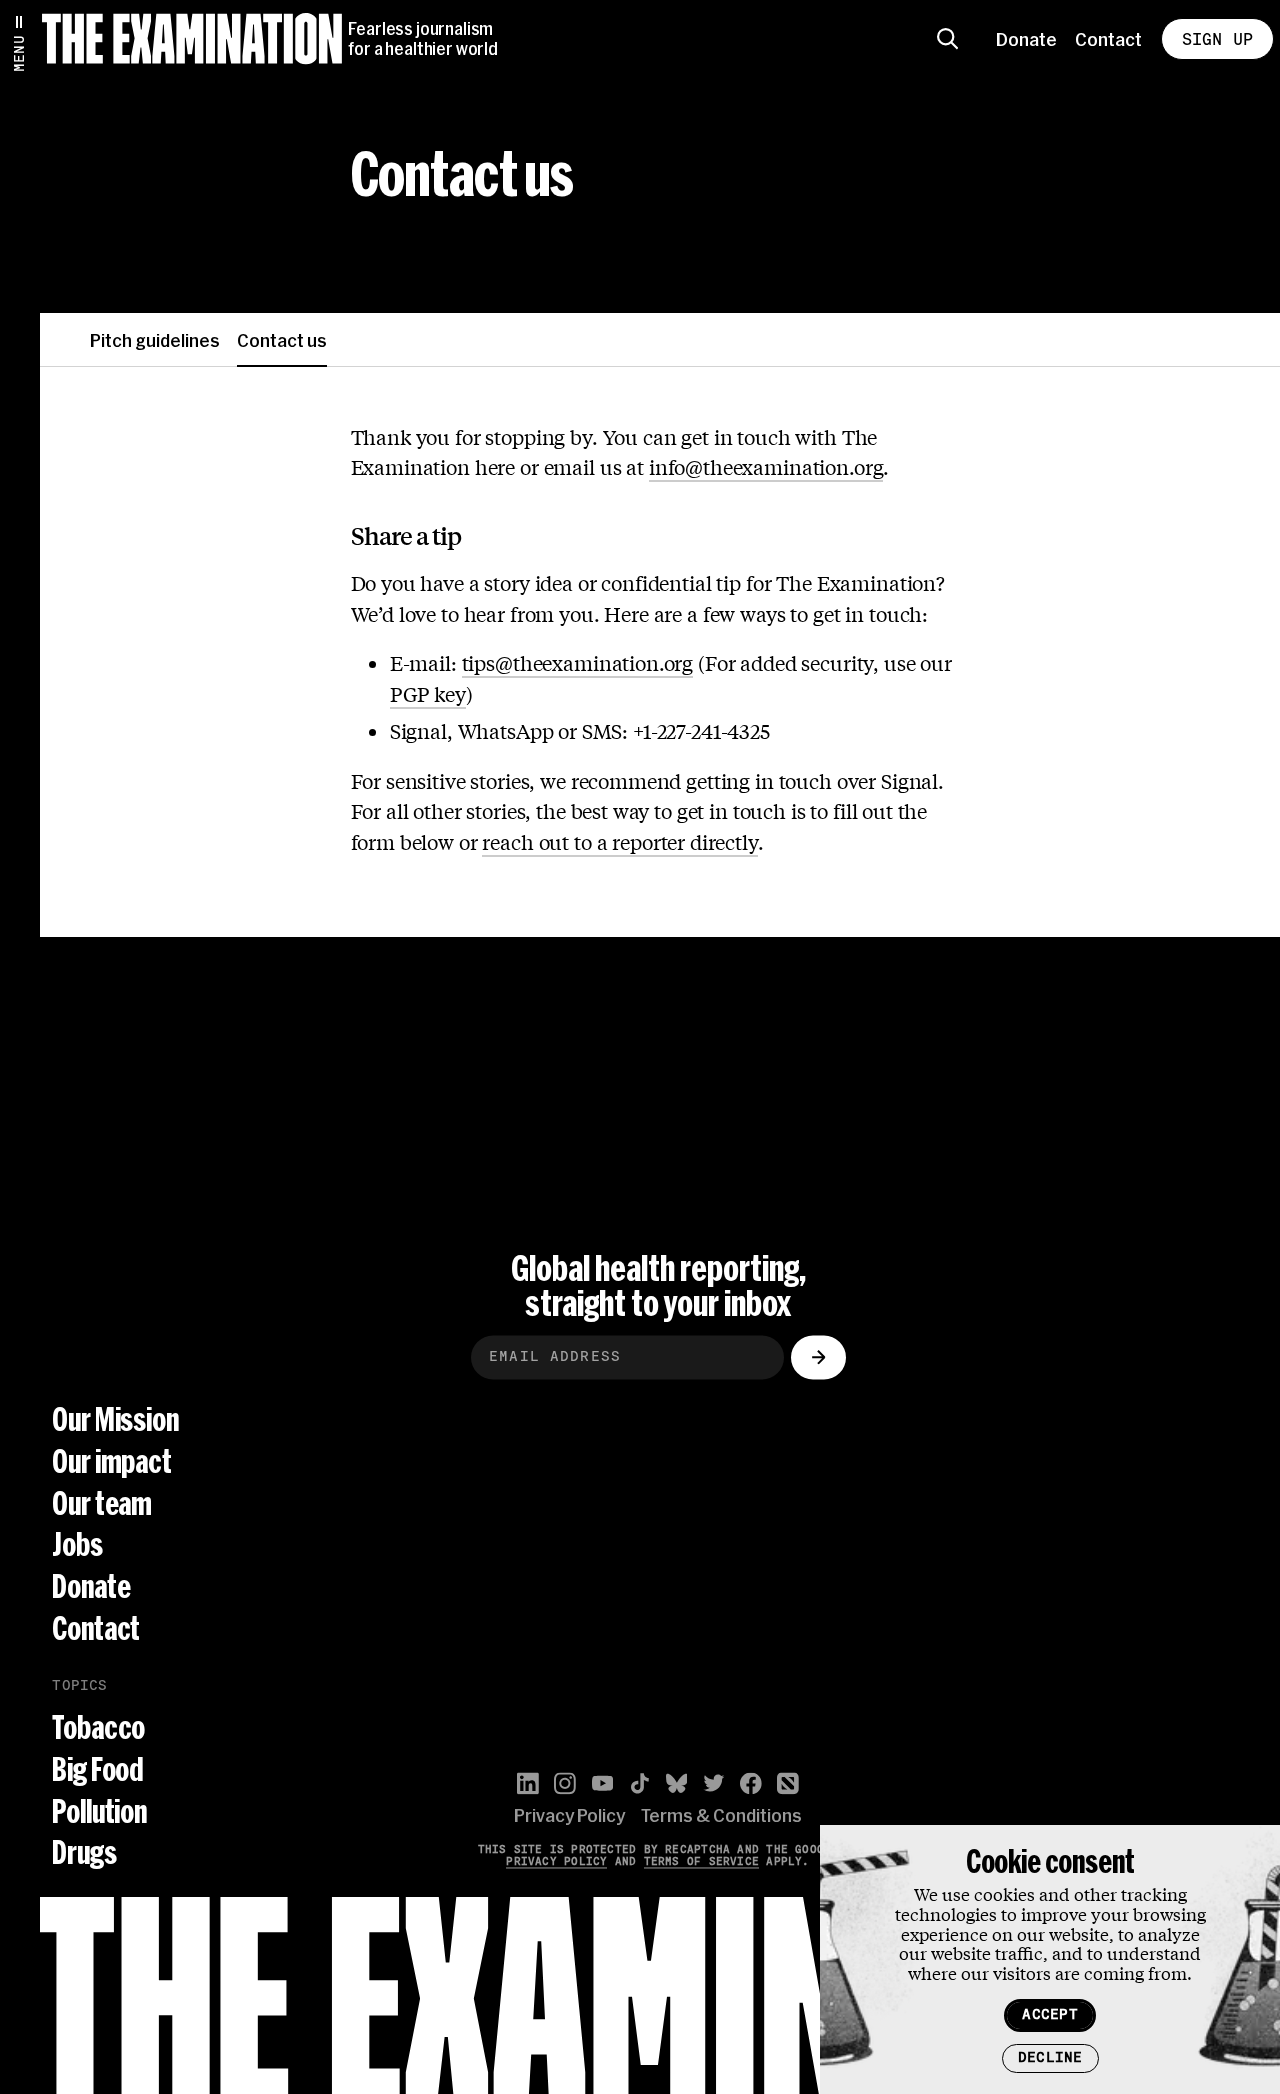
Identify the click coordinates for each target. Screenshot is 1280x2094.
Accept (1049, 2014)
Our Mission (115, 1420)
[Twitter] (714, 1784)
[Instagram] (565, 1784)
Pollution (99, 1811)
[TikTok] (640, 1784)
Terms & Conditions (721, 1816)
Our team (102, 1503)
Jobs (77, 1545)
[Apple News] (788, 1784)
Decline (1050, 2057)
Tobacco (98, 1728)
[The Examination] (192, 38)
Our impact (111, 1461)
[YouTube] (603, 1784)
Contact (1108, 39)
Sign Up (1217, 39)
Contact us (282, 340)
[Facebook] (751, 1784)
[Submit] (818, 1357)
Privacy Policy (569, 1816)
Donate (1026, 39)
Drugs (84, 1853)
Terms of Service (702, 1861)
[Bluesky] (677, 1784)
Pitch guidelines (155, 340)
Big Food (97, 1770)
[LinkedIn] (528, 1784)
